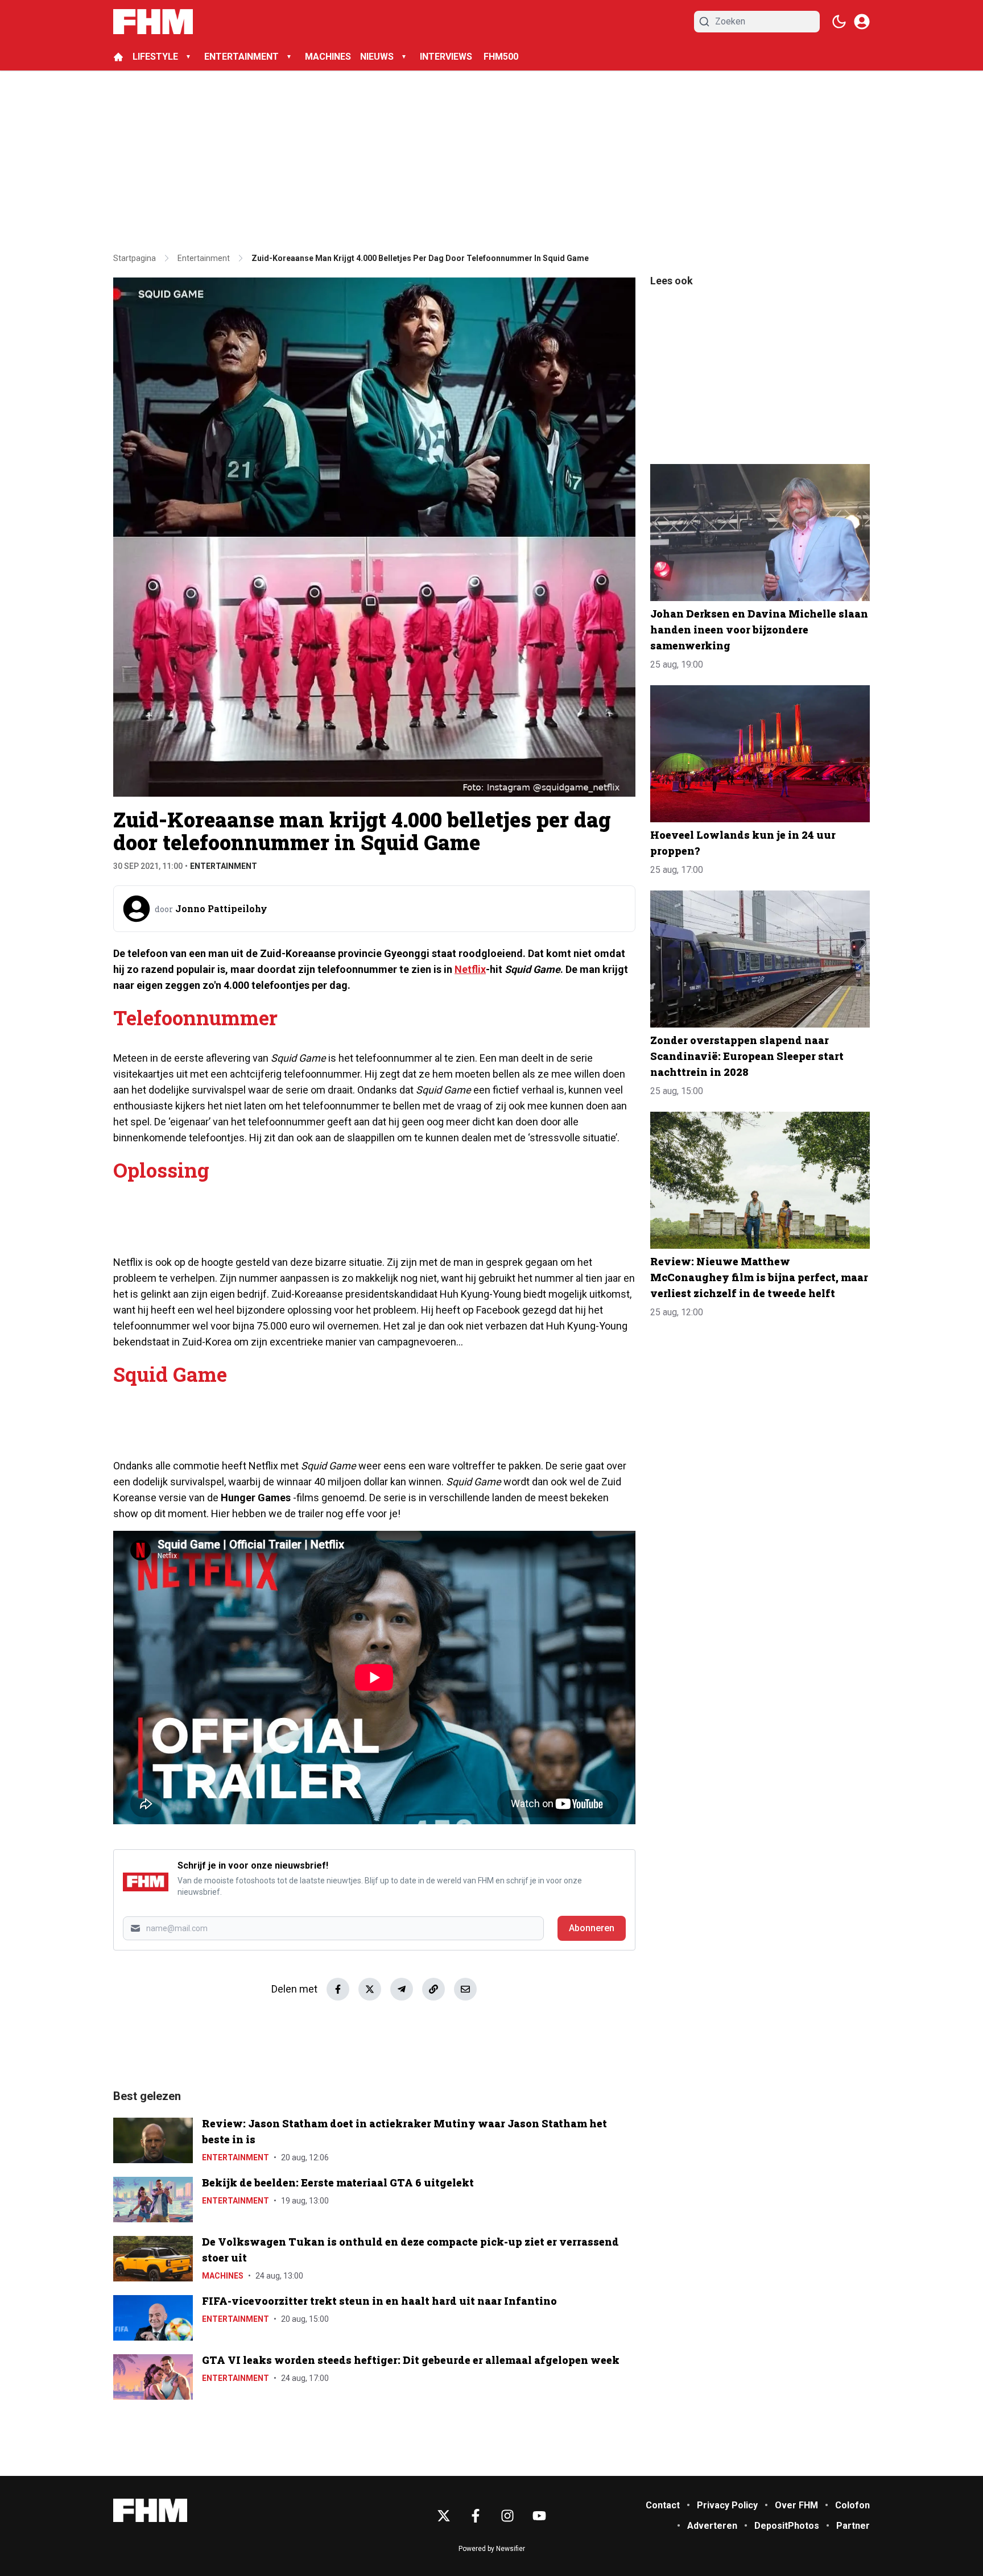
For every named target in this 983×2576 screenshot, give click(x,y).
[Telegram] (402, 1989)
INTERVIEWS (447, 57)
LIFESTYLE (155, 57)
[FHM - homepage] (153, 22)
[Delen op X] (370, 1989)
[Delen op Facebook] (338, 1989)
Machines (223, 2276)
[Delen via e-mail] (465, 1989)
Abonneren (592, 1928)
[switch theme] (839, 22)
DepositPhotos (787, 2526)
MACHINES (328, 57)
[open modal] (862, 22)
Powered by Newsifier (492, 2549)
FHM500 (501, 57)
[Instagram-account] (507, 2516)
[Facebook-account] (476, 2516)
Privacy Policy (727, 2505)
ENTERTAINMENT (241, 57)
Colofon (852, 2505)
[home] (118, 57)
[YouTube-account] (539, 2516)
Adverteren (712, 2526)
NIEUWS (377, 57)
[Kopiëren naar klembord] (433, 1989)
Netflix (470, 969)
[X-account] (444, 2516)
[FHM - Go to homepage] (150, 2510)
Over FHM (796, 2505)
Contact (663, 2505)
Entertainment (224, 866)
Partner (853, 2526)
